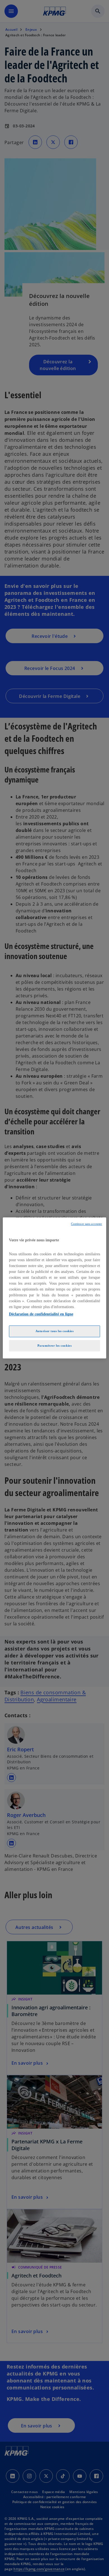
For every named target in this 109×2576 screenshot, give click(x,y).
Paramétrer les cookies (55, 1346)
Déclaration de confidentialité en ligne (41, 1314)
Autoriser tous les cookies (55, 1331)
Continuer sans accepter (87, 1224)
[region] (55, 1288)
